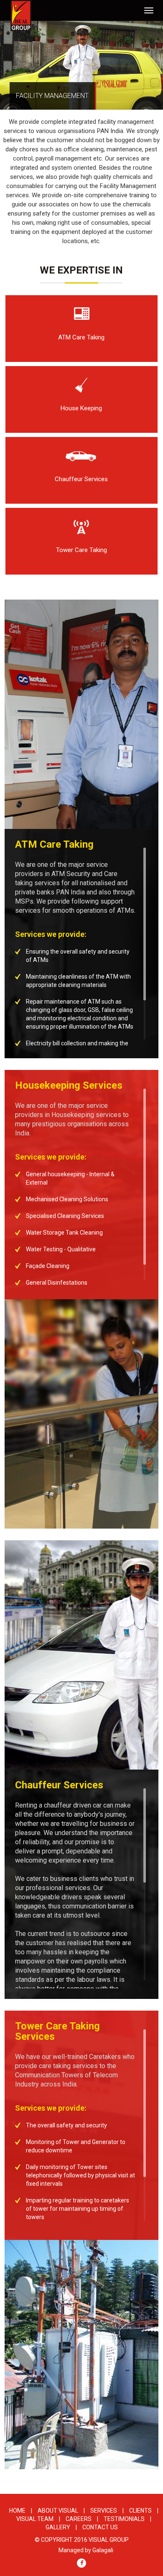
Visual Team (35, 2519)
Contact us (100, 2527)
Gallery (58, 2527)
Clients (140, 2511)
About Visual (58, 2511)
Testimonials (124, 2519)
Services (104, 2511)
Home (17, 2511)
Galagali (103, 2550)
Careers (79, 2519)
